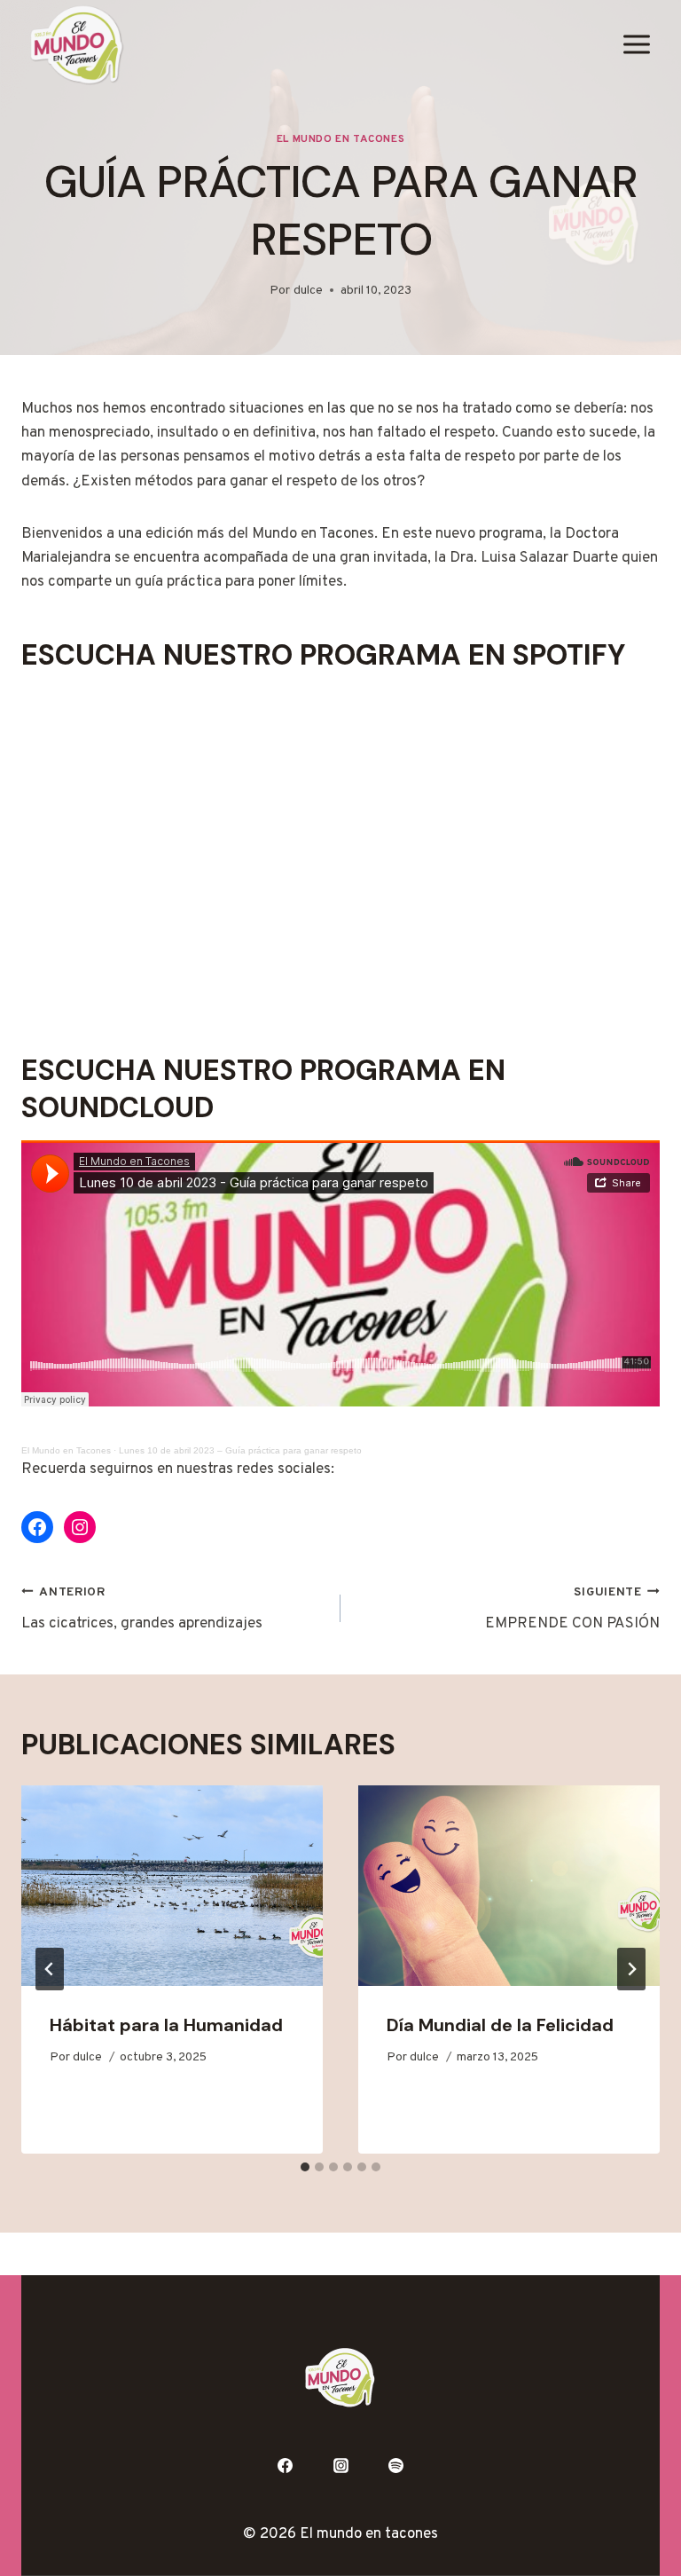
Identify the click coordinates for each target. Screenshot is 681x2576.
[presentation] (172, 1886)
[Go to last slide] (50, 1969)
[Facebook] (285, 2466)
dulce (308, 291)
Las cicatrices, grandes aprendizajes (142, 1609)
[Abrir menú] (636, 45)
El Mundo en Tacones (340, 139)
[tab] (305, 2167)
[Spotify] (396, 2466)
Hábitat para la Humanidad (166, 2025)
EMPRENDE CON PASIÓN (572, 1609)
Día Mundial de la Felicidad (500, 2025)
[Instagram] (340, 2466)
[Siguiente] (631, 1969)
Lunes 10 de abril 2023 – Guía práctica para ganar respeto (240, 1450)
